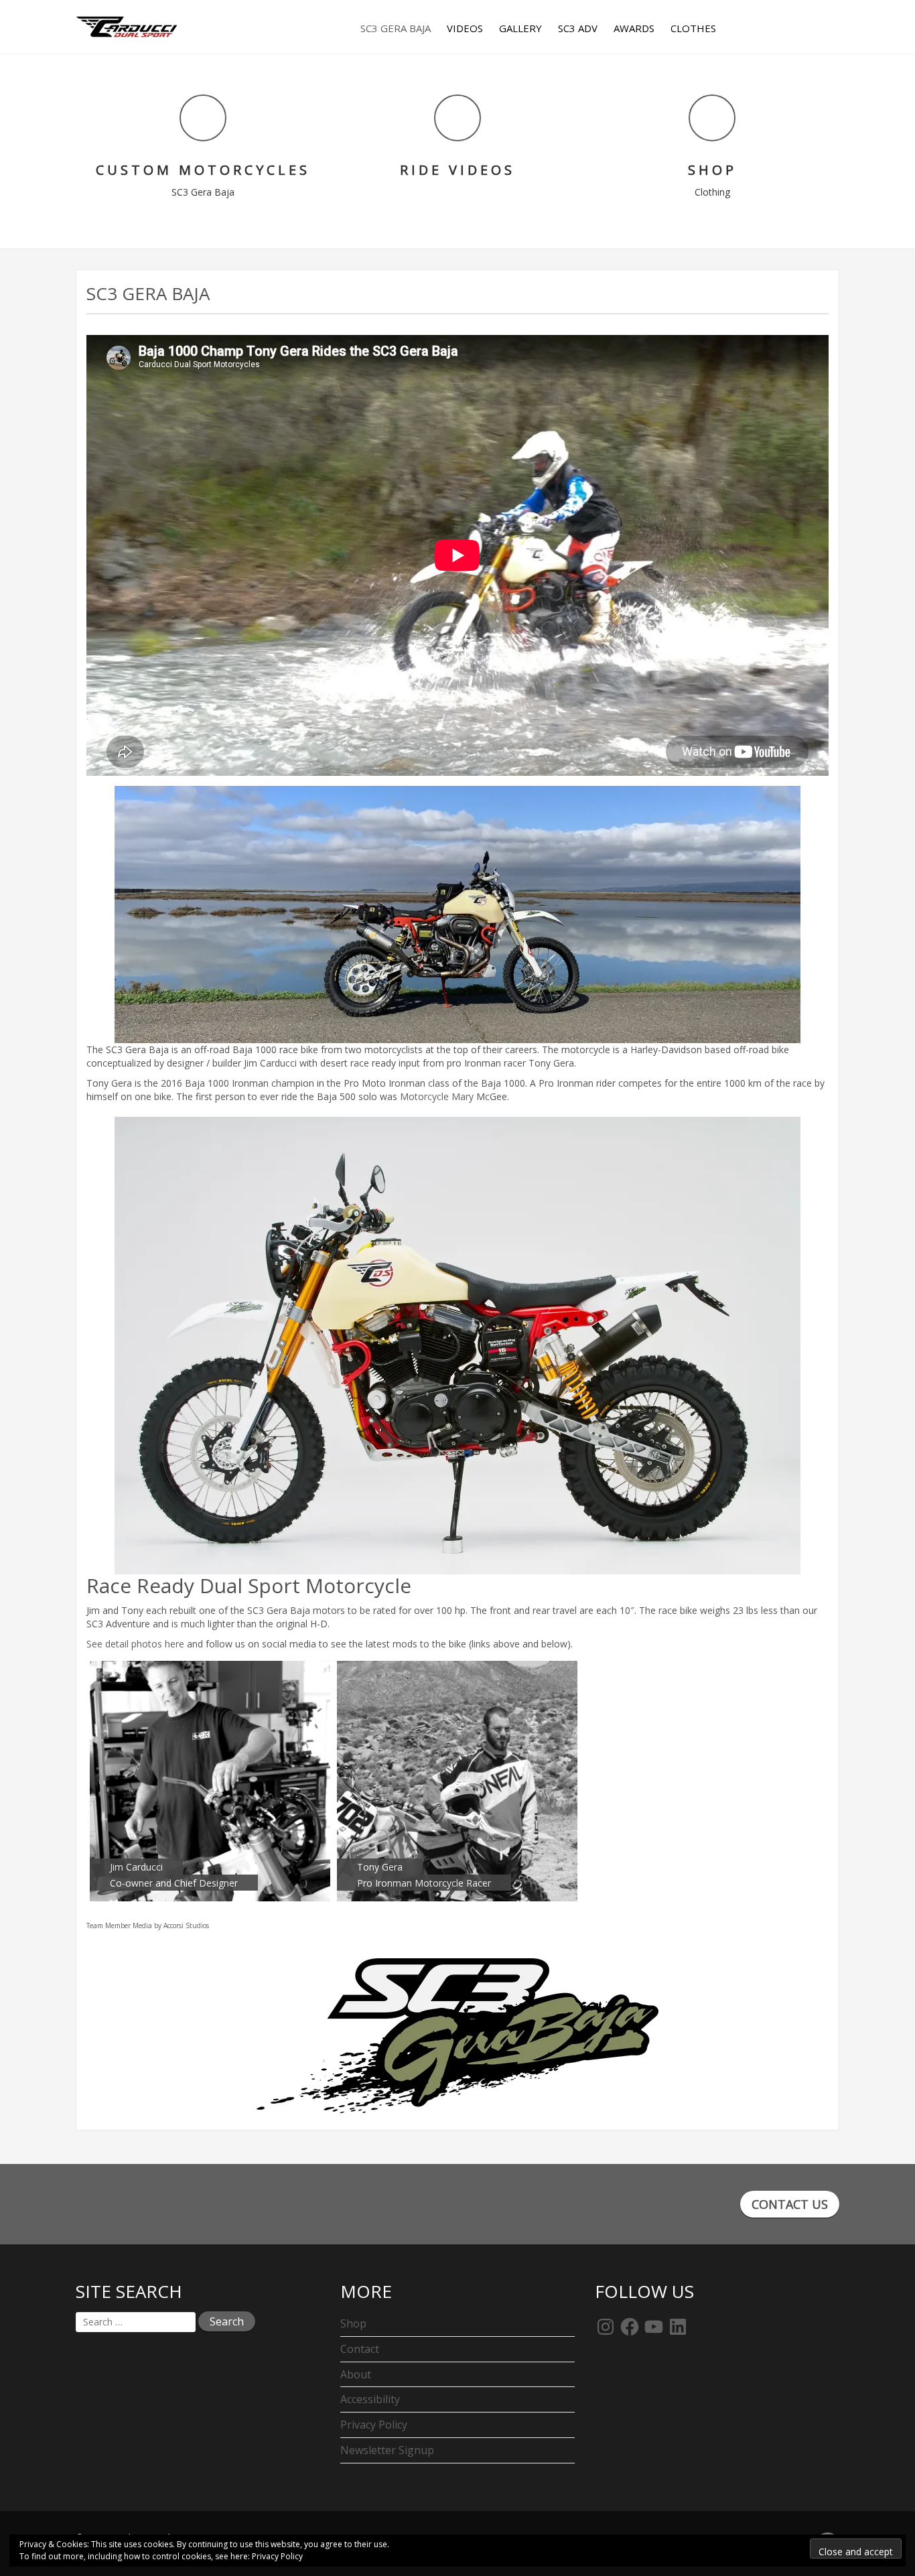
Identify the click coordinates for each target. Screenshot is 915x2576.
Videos (465, 28)
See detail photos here (135, 1644)
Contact (360, 2349)
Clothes (693, 28)
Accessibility (370, 2399)
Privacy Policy (374, 2425)
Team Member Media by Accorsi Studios (148, 1925)
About (356, 2374)
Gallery (520, 28)
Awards (634, 28)
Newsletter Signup (387, 2450)
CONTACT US (790, 2204)
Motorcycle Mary (437, 1096)
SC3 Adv (578, 28)
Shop (353, 2323)
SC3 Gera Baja (396, 28)
